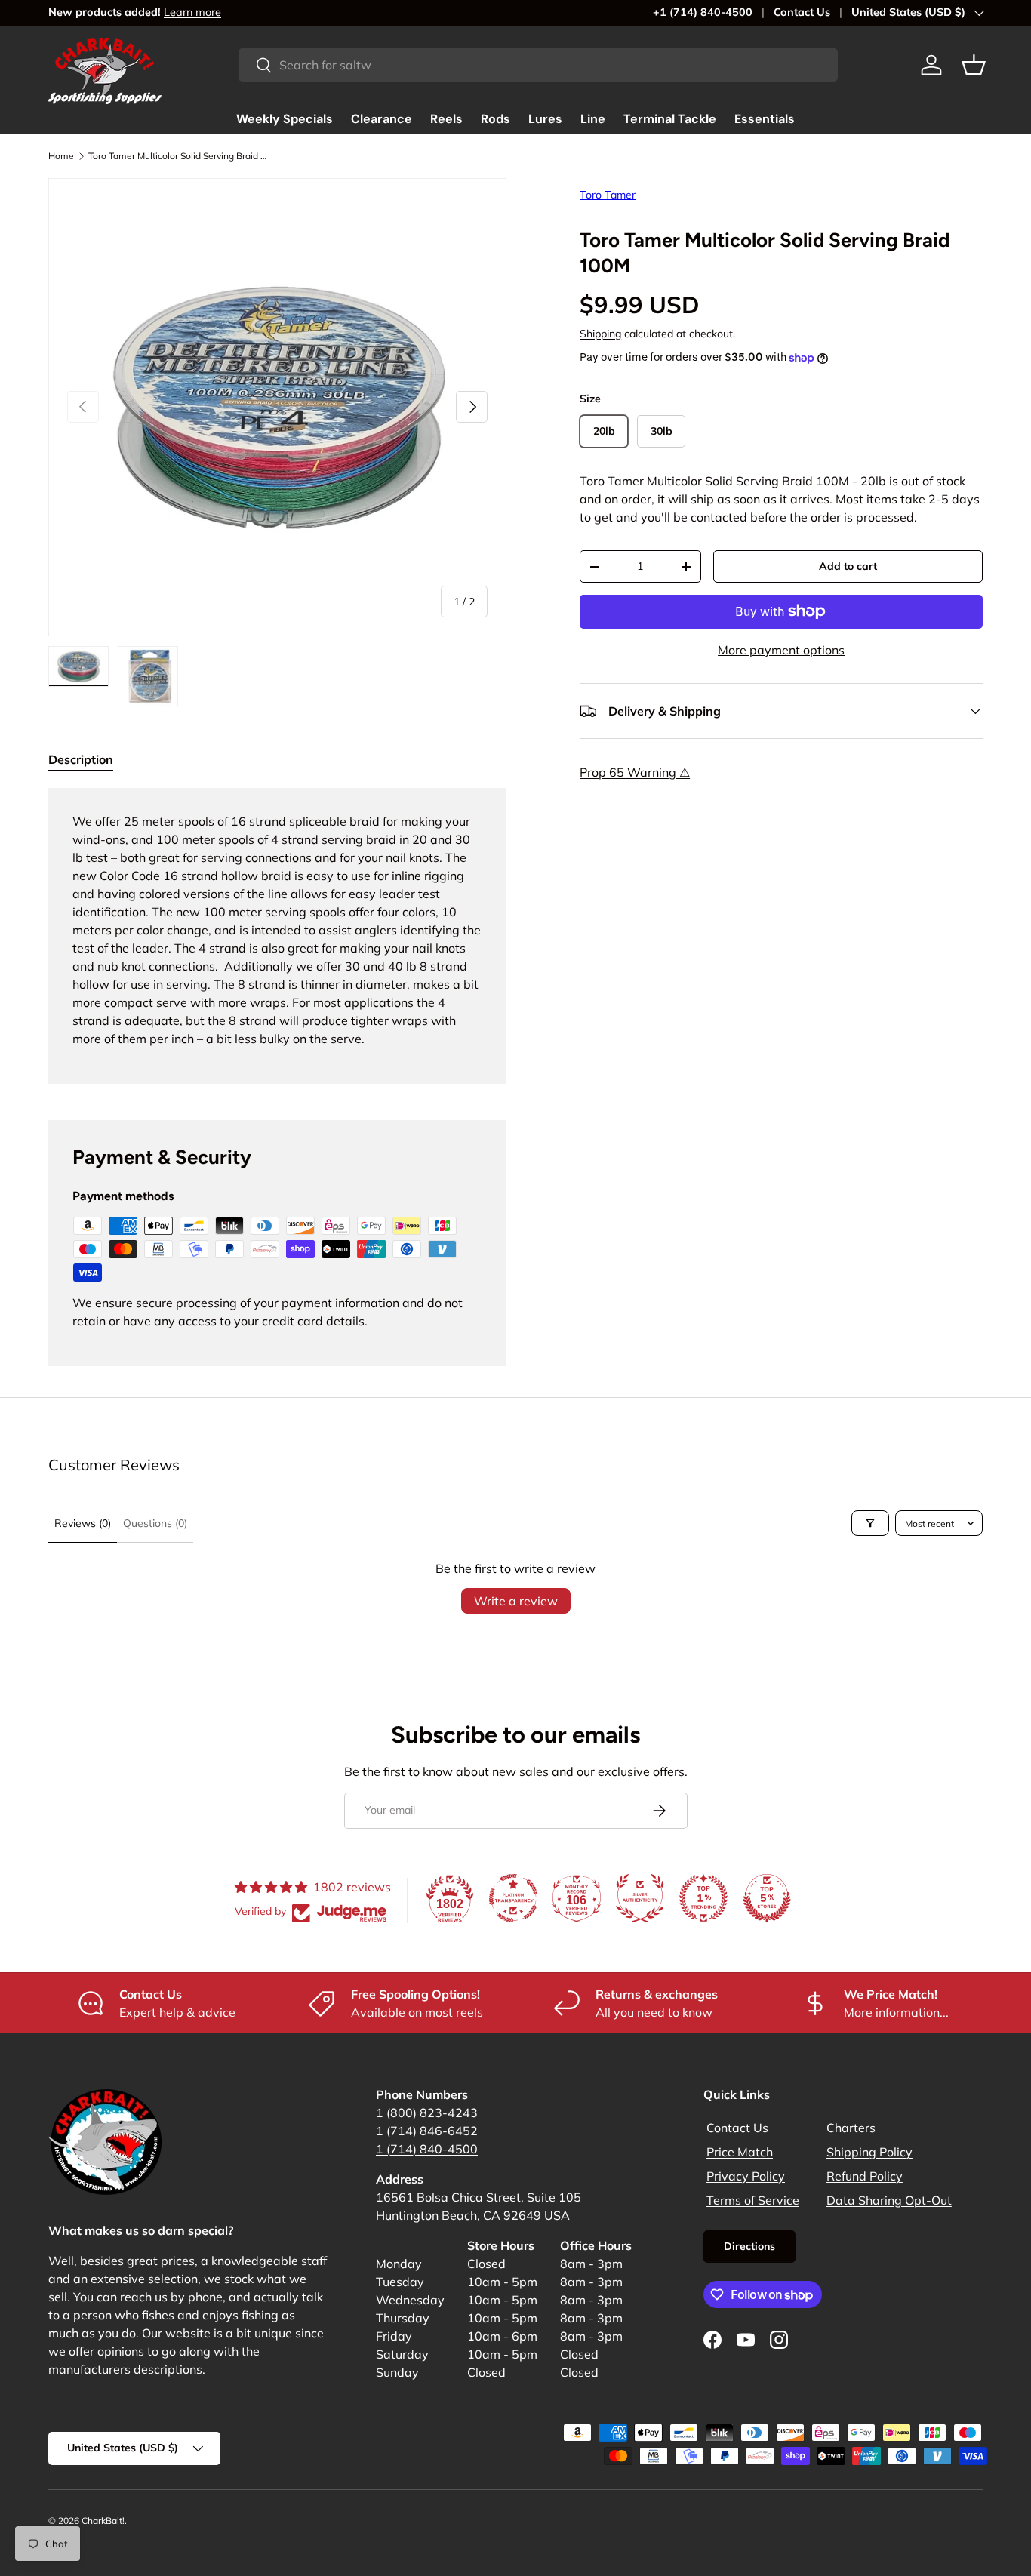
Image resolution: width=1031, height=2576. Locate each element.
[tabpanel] (277, 936)
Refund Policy (865, 2176)
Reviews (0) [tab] (83, 1523)
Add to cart (848, 566)
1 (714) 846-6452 (427, 2131)
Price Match (740, 2152)
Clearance (382, 119)
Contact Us (802, 12)
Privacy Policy (746, 2176)
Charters (851, 2128)
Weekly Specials (285, 119)
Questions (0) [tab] (155, 1523)
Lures (545, 119)
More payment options (781, 650)
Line (593, 119)
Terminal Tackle (670, 119)
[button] (974, 65)
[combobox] (538, 65)
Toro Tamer (608, 195)
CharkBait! (103, 2521)
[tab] (81, 759)
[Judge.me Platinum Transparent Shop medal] (513, 1898)
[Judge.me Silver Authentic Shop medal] (640, 1898)
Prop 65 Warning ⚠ (635, 772)
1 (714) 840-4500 (427, 2149)
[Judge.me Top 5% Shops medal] (767, 1898)
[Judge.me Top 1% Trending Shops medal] (703, 1898)
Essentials (765, 119)
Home (61, 156)
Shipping (600, 334)
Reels (446, 119)
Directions (749, 2246)
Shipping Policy (869, 2152)
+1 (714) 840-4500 (703, 12)
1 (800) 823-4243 (427, 2113)
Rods (495, 119)
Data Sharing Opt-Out (889, 2200)
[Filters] (870, 1523)
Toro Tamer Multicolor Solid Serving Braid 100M (179, 156)
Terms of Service (753, 2200)
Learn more (192, 12)
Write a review (516, 1601)
